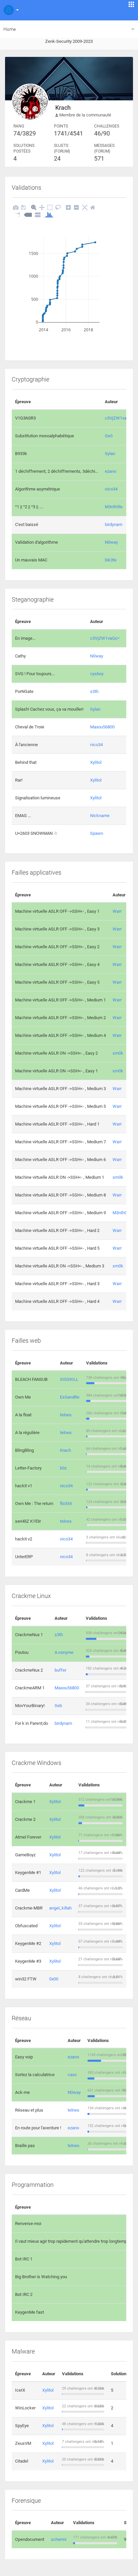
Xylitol (96, 762)
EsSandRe (70, 1397)
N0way (111, 542)
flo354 (66, 1503)
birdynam (114, 524)
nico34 (111, 489)
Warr (117, 911)
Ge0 (109, 436)
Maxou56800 (102, 727)
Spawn (97, 833)
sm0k (118, 1053)
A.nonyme (64, 1652)
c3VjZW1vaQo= (120, 418)
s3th (94, 691)
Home (10, 29)
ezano (111, 471)
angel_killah (60, 1908)
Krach (65, 1450)
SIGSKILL (69, 1379)
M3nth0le (114, 507)
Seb (58, 1706)
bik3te (111, 560)
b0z (63, 1468)
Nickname (100, 816)
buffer (60, 1670)
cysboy (97, 674)
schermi (59, 2539)
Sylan (110, 454)
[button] (10, 10)
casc (72, 2075)
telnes (66, 1415)
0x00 (54, 1979)
